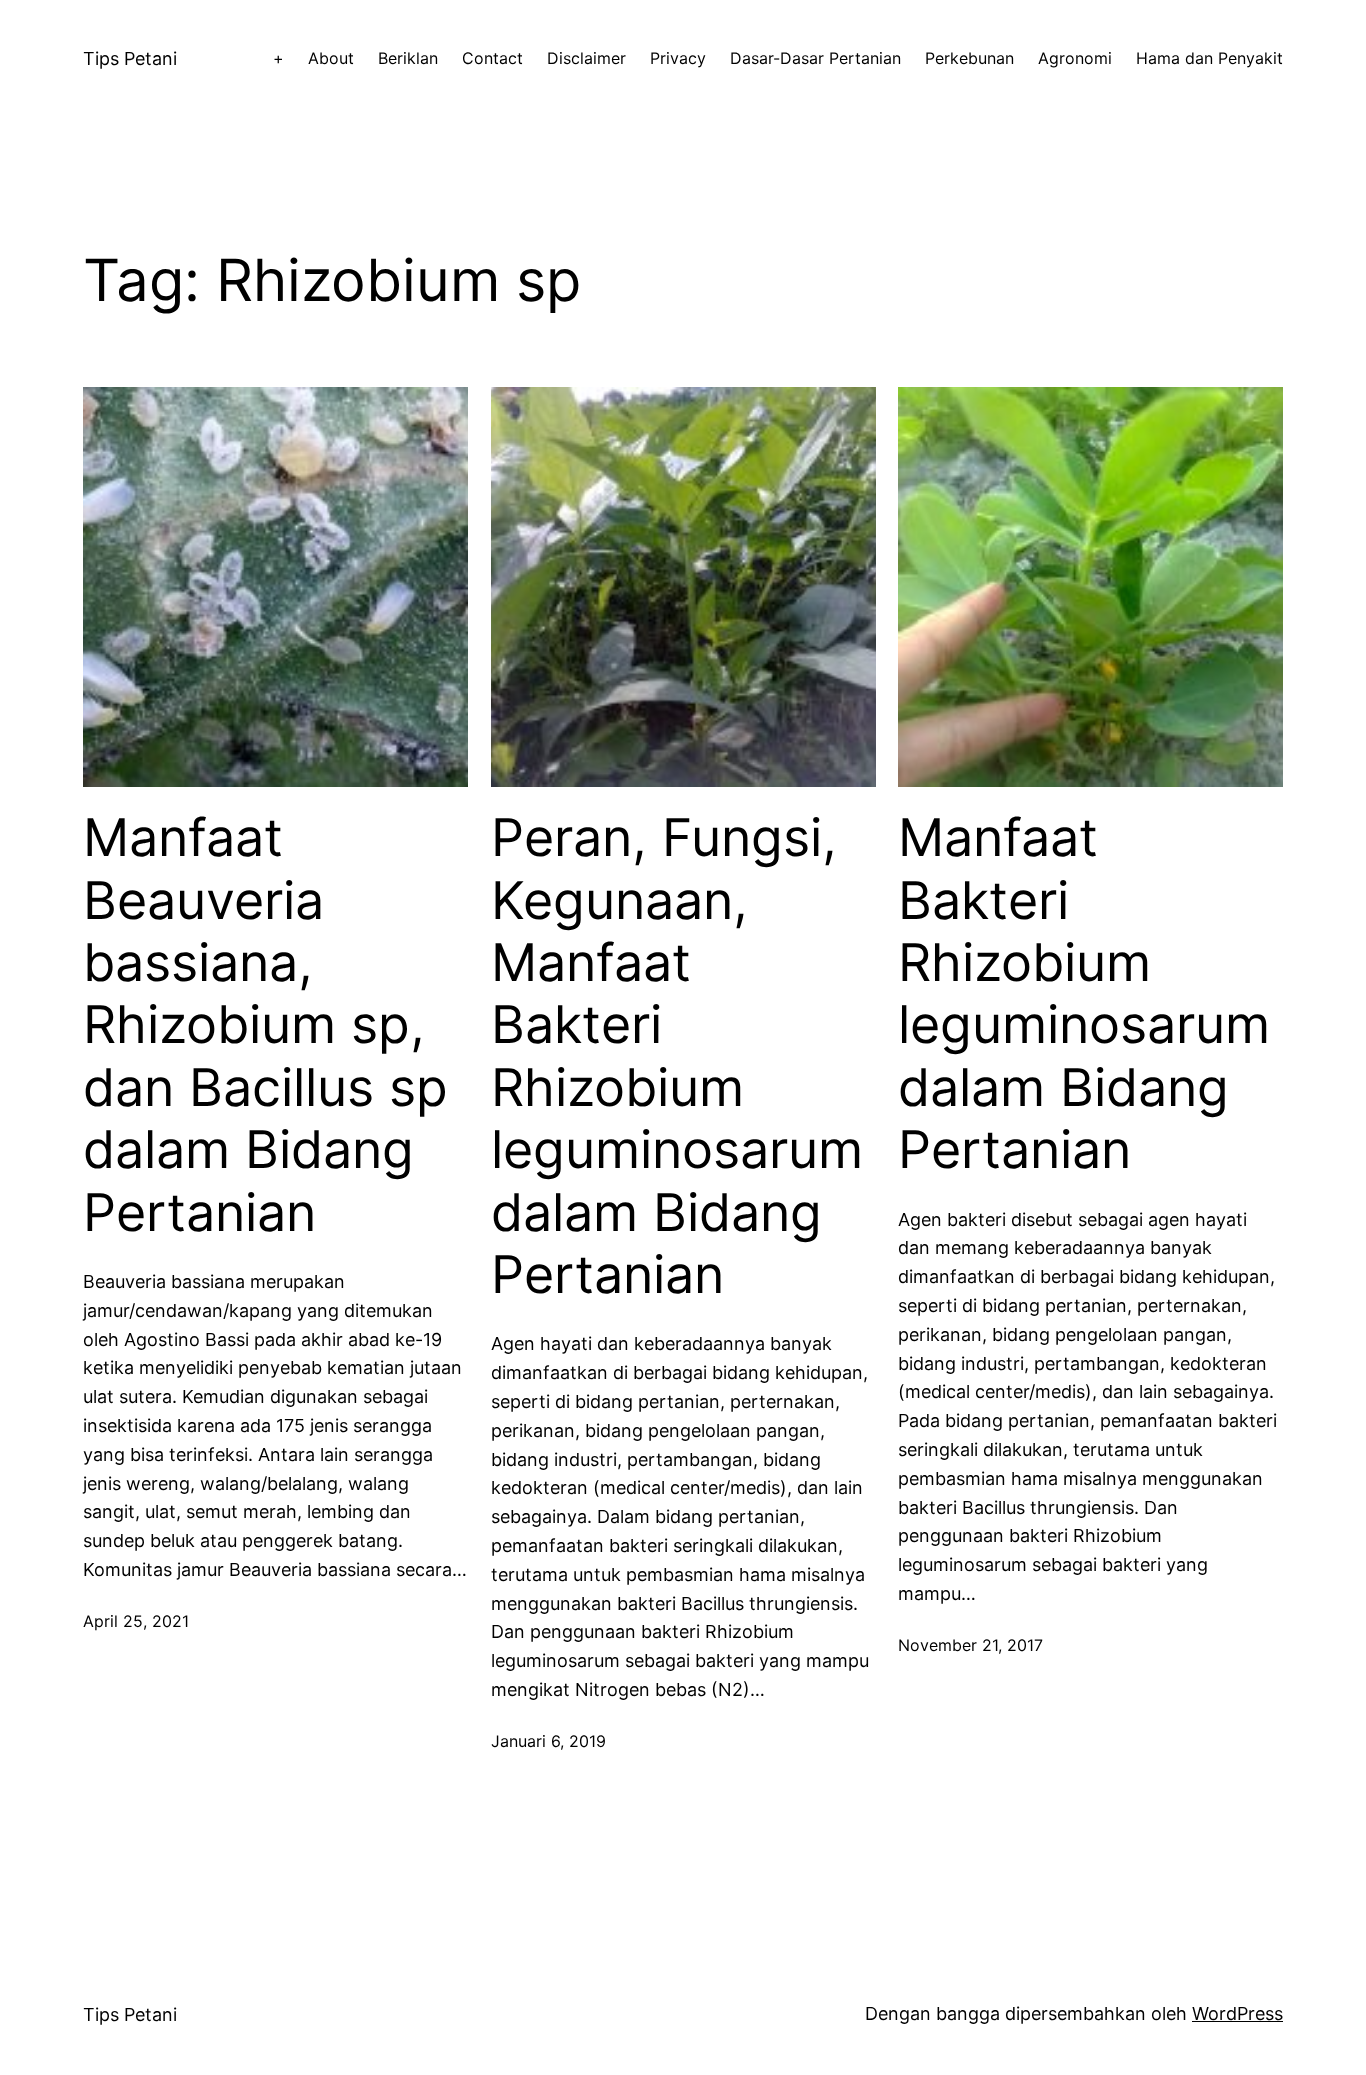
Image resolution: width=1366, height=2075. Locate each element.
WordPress (1237, 2013)
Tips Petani (130, 58)
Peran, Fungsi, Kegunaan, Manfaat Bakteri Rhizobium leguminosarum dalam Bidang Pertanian (677, 1056)
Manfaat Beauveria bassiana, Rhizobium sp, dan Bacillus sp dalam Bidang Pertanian (265, 1025)
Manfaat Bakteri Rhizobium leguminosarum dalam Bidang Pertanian (1084, 994)
